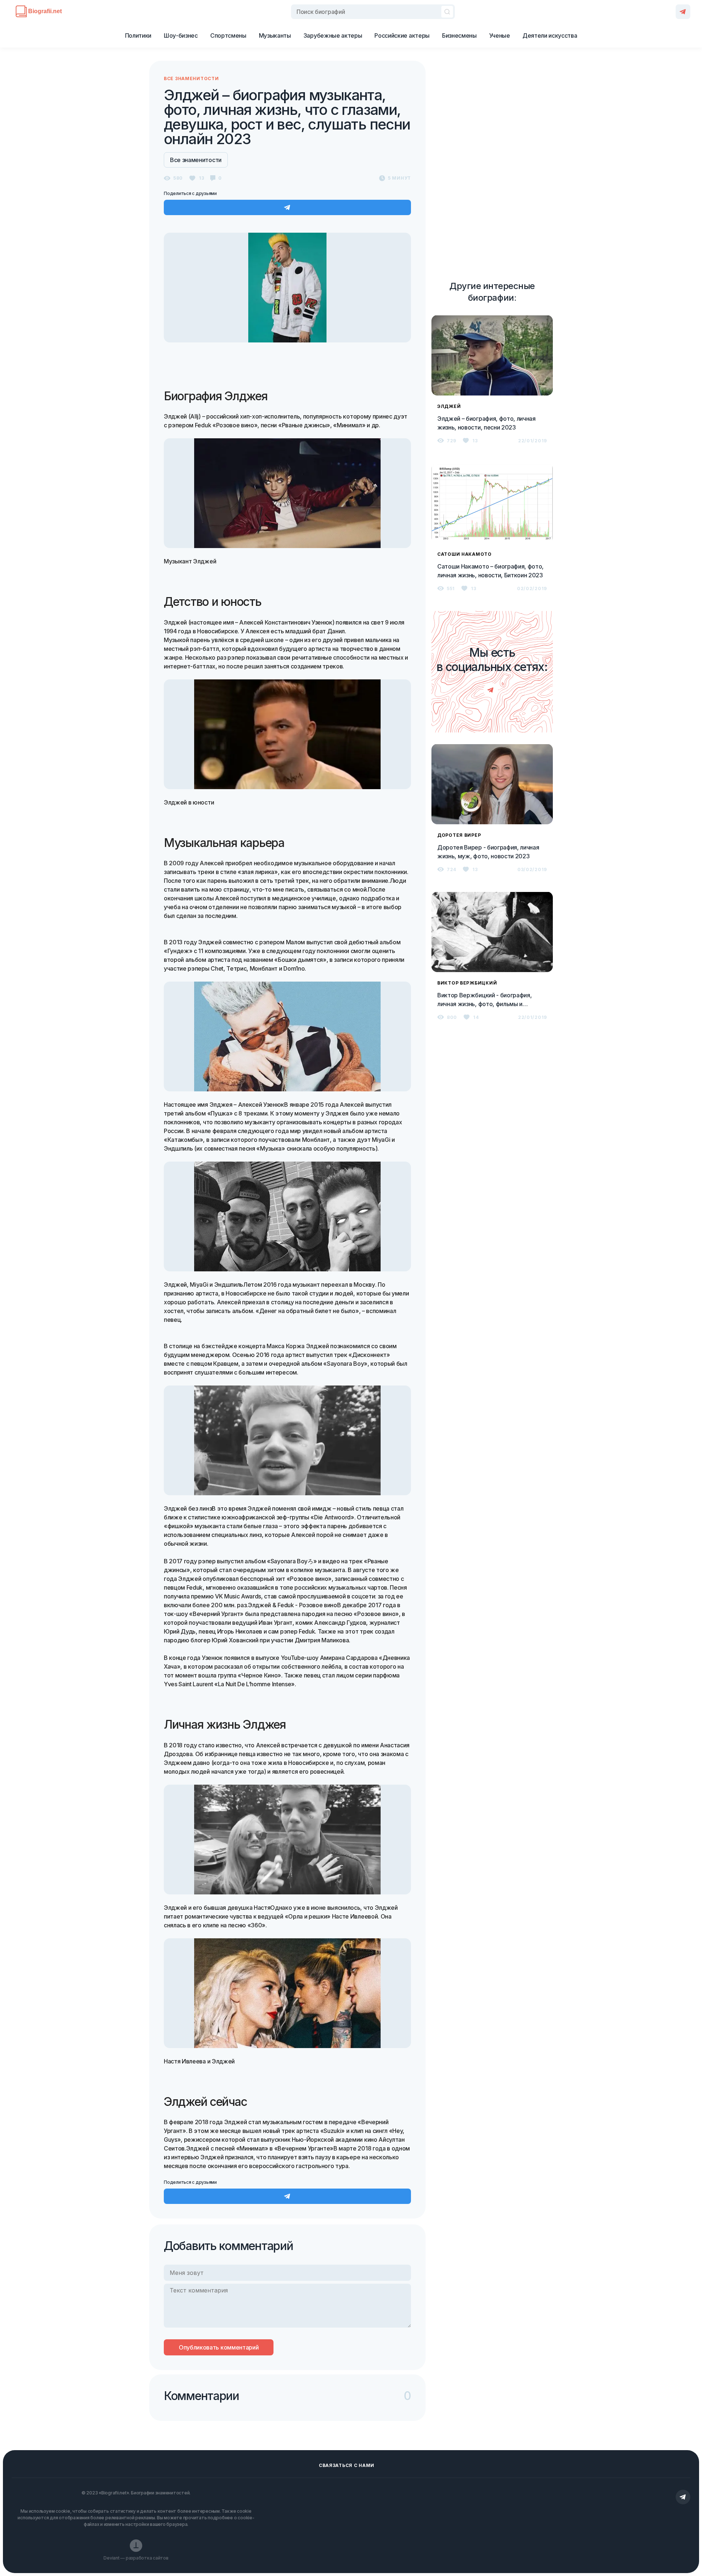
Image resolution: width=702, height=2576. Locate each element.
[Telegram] (683, 12)
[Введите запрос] (373, 12)
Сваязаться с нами (347, 2465)
